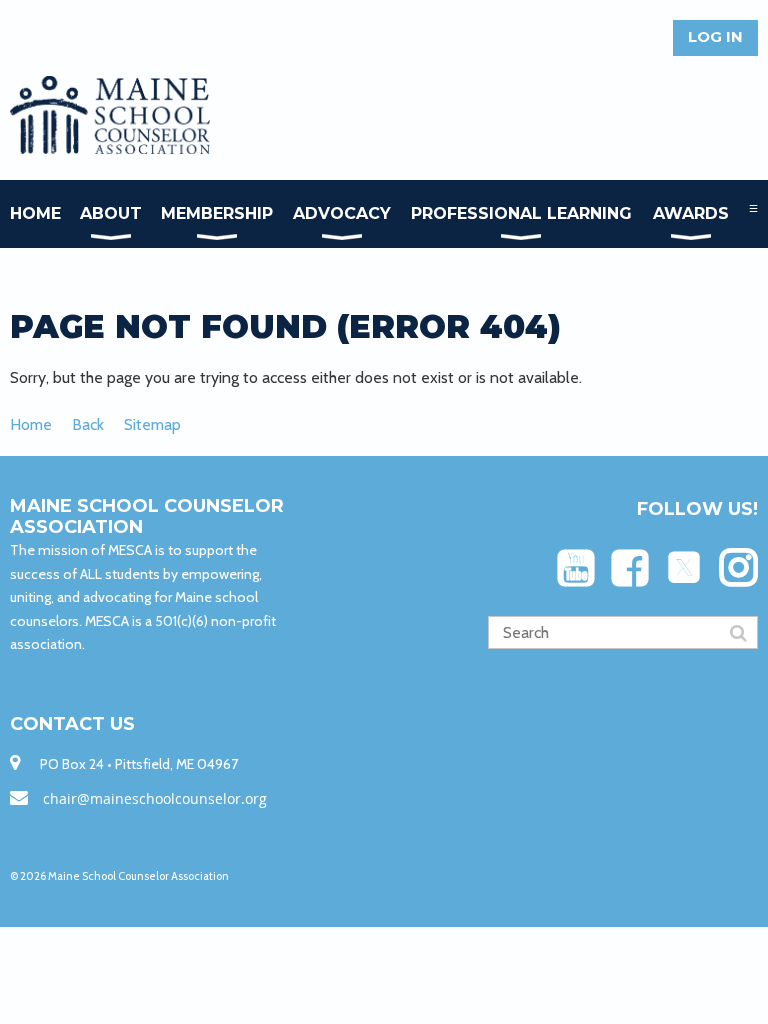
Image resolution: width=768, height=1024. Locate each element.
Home (31, 424)
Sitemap (152, 424)
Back (88, 424)
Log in (715, 36)
